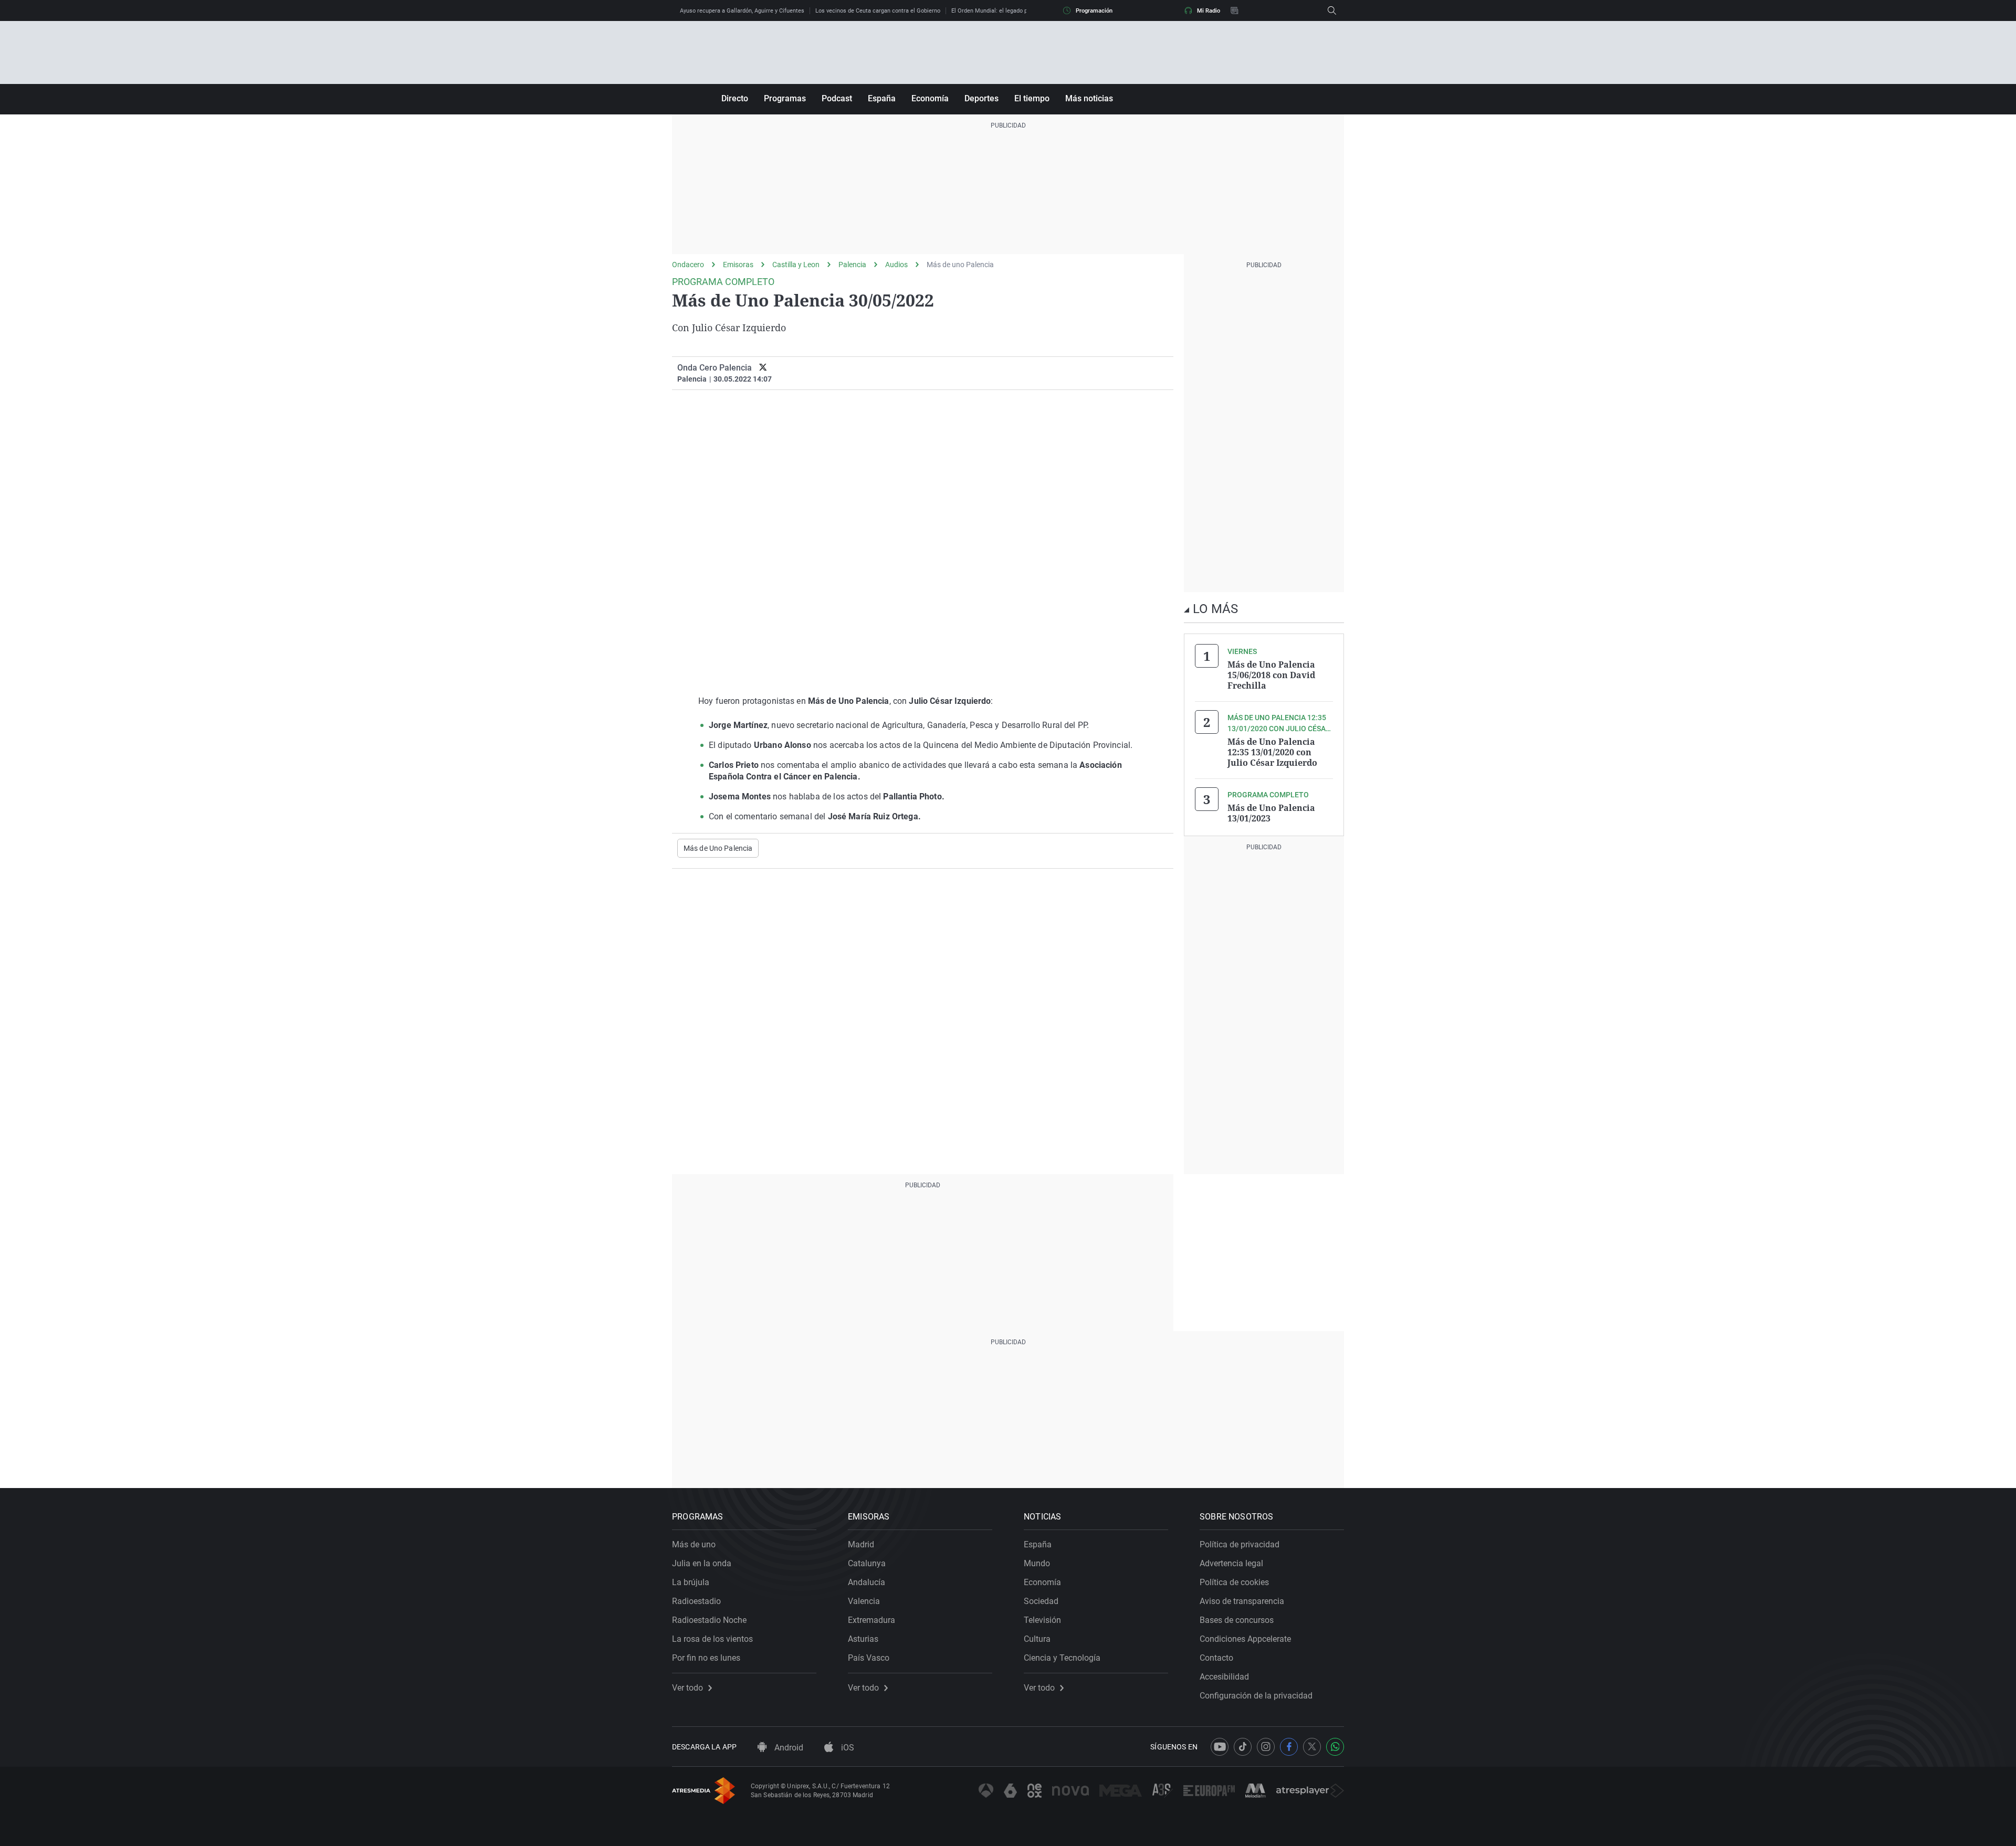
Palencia (852, 265)
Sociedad (1041, 1601)
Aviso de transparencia (1242, 1601)
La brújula (691, 1582)
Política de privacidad (1240, 1544)
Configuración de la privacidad (1256, 1696)
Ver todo (687, 1688)
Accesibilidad (1224, 1677)
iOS (847, 1748)
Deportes (981, 98)
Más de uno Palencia (960, 265)
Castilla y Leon (796, 265)
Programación (1094, 11)
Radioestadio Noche (709, 1620)
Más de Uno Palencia (718, 848)
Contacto (1216, 1658)
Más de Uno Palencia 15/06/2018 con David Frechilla (1271, 675)
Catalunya (867, 1563)
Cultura (1037, 1639)
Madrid (861, 1544)
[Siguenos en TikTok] (1243, 1747)
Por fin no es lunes (706, 1658)
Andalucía (867, 1582)
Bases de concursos (1237, 1620)
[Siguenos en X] (1312, 1747)
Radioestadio (696, 1601)
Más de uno (694, 1544)
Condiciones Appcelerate (1245, 1639)
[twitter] (763, 368)
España (882, 98)
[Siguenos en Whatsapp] (1335, 1747)
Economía (930, 98)
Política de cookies (1234, 1582)
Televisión (1042, 1620)
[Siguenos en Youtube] (1220, 1747)
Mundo (1037, 1563)
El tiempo (1032, 98)
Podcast (837, 98)
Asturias (863, 1639)
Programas (785, 98)
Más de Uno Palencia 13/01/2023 (1271, 813)
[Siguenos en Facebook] (1289, 1747)
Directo (735, 98)
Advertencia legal (1231, 1563)
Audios (896, 265)
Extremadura (871, 1620)
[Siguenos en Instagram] (1266, 1747)
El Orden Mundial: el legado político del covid (1010, 11)
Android (788, 1748)
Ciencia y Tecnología (1062, 1658)
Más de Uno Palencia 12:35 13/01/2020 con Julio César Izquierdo (1272, 752)
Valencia (864, 1601)
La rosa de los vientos (712, 1639)
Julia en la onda (702, 1563)
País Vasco (869, 1658)
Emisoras (738, 265)
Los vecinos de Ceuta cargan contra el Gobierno (878, 11)
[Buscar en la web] (1332, 10)
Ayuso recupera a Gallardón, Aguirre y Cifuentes (742, 11)
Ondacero (688, 265)
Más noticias (1089, 98)
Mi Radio (1209, 11)
